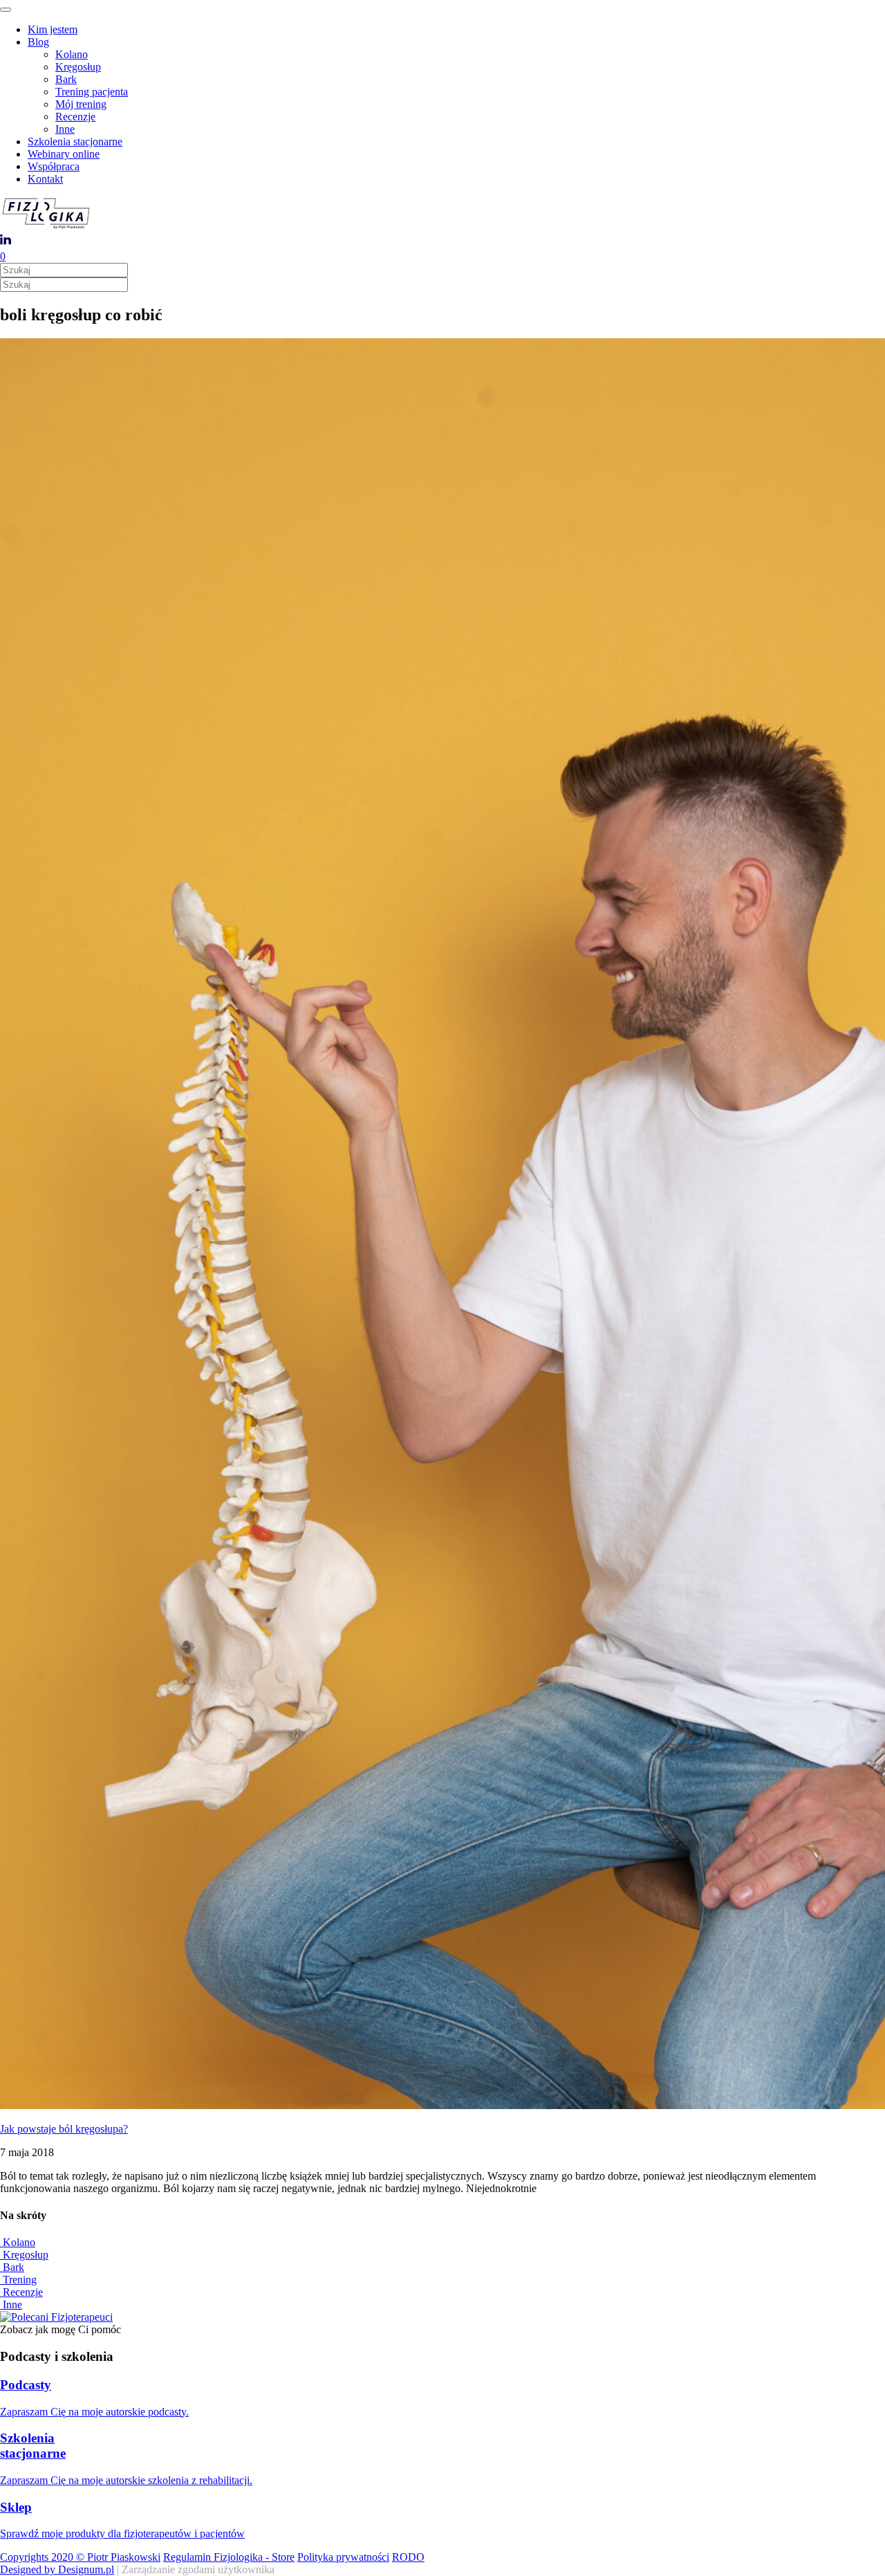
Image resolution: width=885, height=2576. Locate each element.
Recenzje (75, 117)
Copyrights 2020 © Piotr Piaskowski (80, 2557)
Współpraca (54, 166)
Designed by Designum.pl (57, 2569)
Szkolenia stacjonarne (75, 141)
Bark (66, 79)
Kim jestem (53, 29)
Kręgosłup (78, 67)
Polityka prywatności (343, 2557)
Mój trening (81, 104)
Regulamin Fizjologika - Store (229, 2557)
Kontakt (45, 179)
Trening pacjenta (92, 92)
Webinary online (64, 154)
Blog (38, 42)
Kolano (72, 54)
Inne (65, 129)
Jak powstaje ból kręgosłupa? (64, 2129)
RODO (408, 2557)
